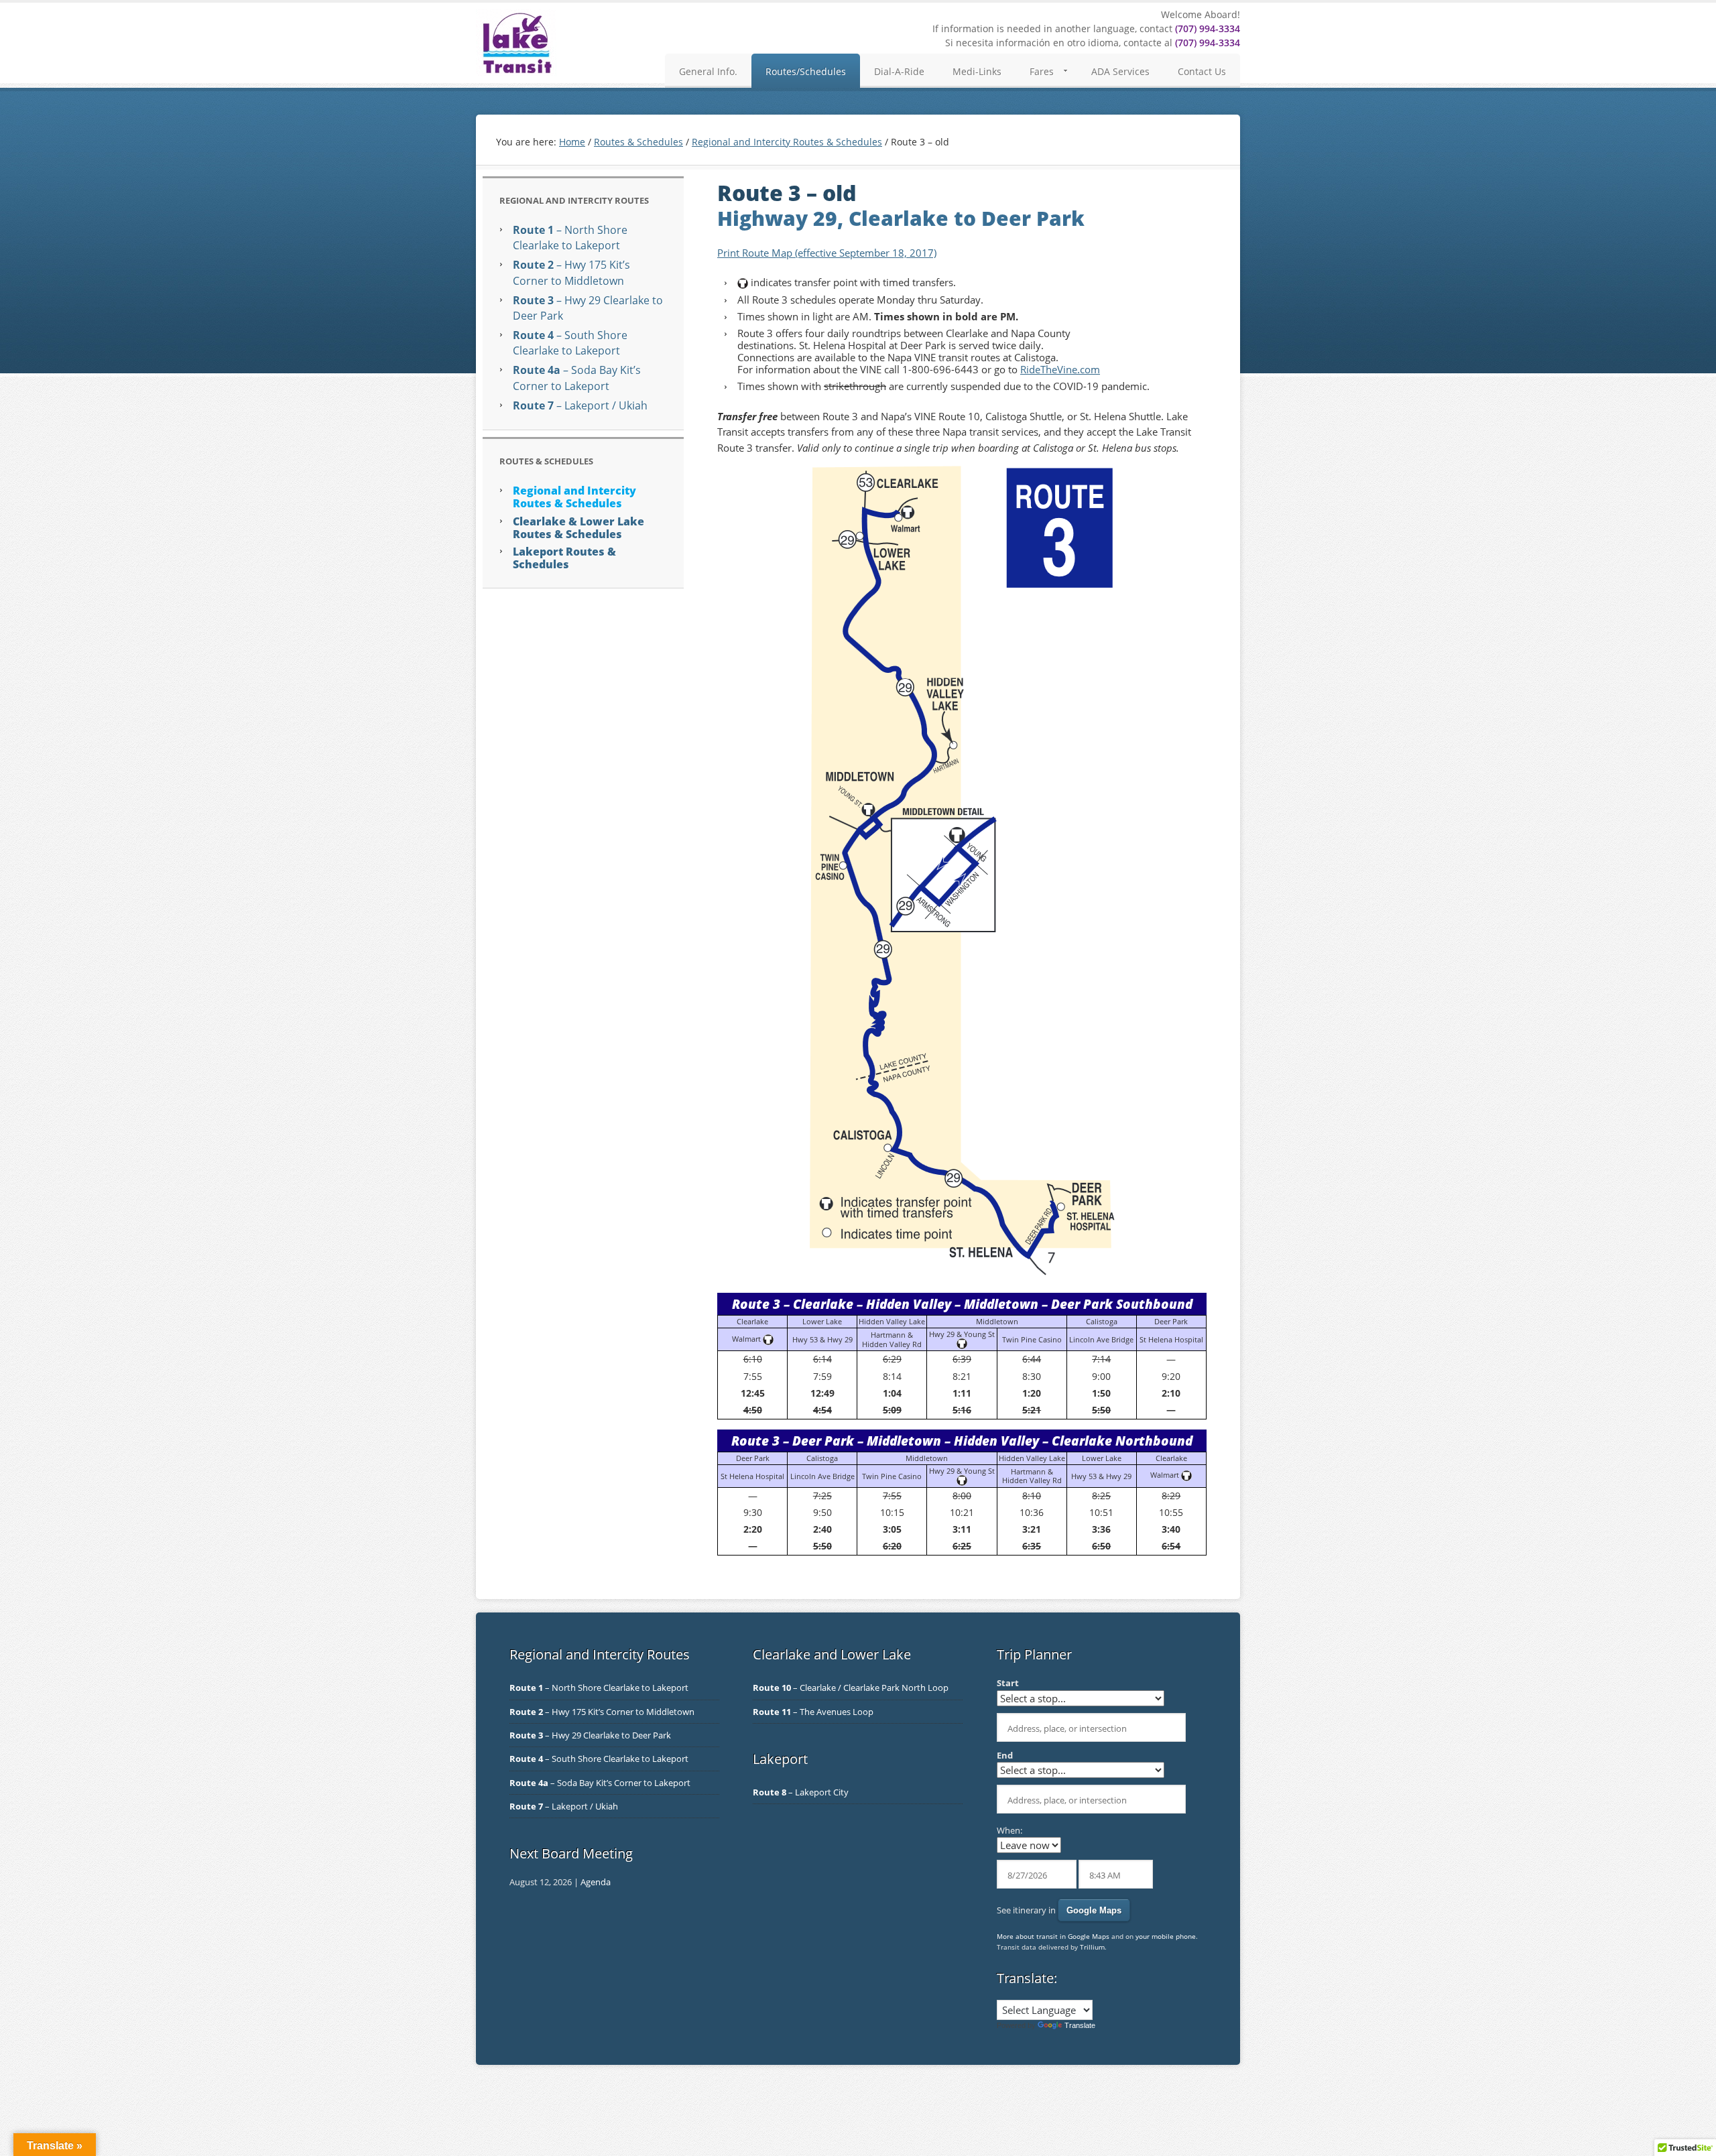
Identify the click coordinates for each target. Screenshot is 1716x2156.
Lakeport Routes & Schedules (564, 558)
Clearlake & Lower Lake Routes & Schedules (578, 528)
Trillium (1092, 1947)
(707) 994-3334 (1208, 28)
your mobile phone (1166, 1936)
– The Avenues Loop (813, 1712)
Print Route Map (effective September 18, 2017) (827, 253)
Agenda (596, 1882)
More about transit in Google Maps (1053, 1936)
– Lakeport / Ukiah (580, 405)
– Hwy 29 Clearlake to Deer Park (590, 1735)
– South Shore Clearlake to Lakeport (570, 343)
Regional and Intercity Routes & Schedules (574, 497)
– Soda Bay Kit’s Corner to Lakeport (577, 378)
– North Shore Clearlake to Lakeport (570, 238)
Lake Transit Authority (516, 43)
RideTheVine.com (1060, 369)
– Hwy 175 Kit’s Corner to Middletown (571, 272)
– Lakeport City (801, 1792)
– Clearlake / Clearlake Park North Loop (851, 1688)
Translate (1080, 2025)
